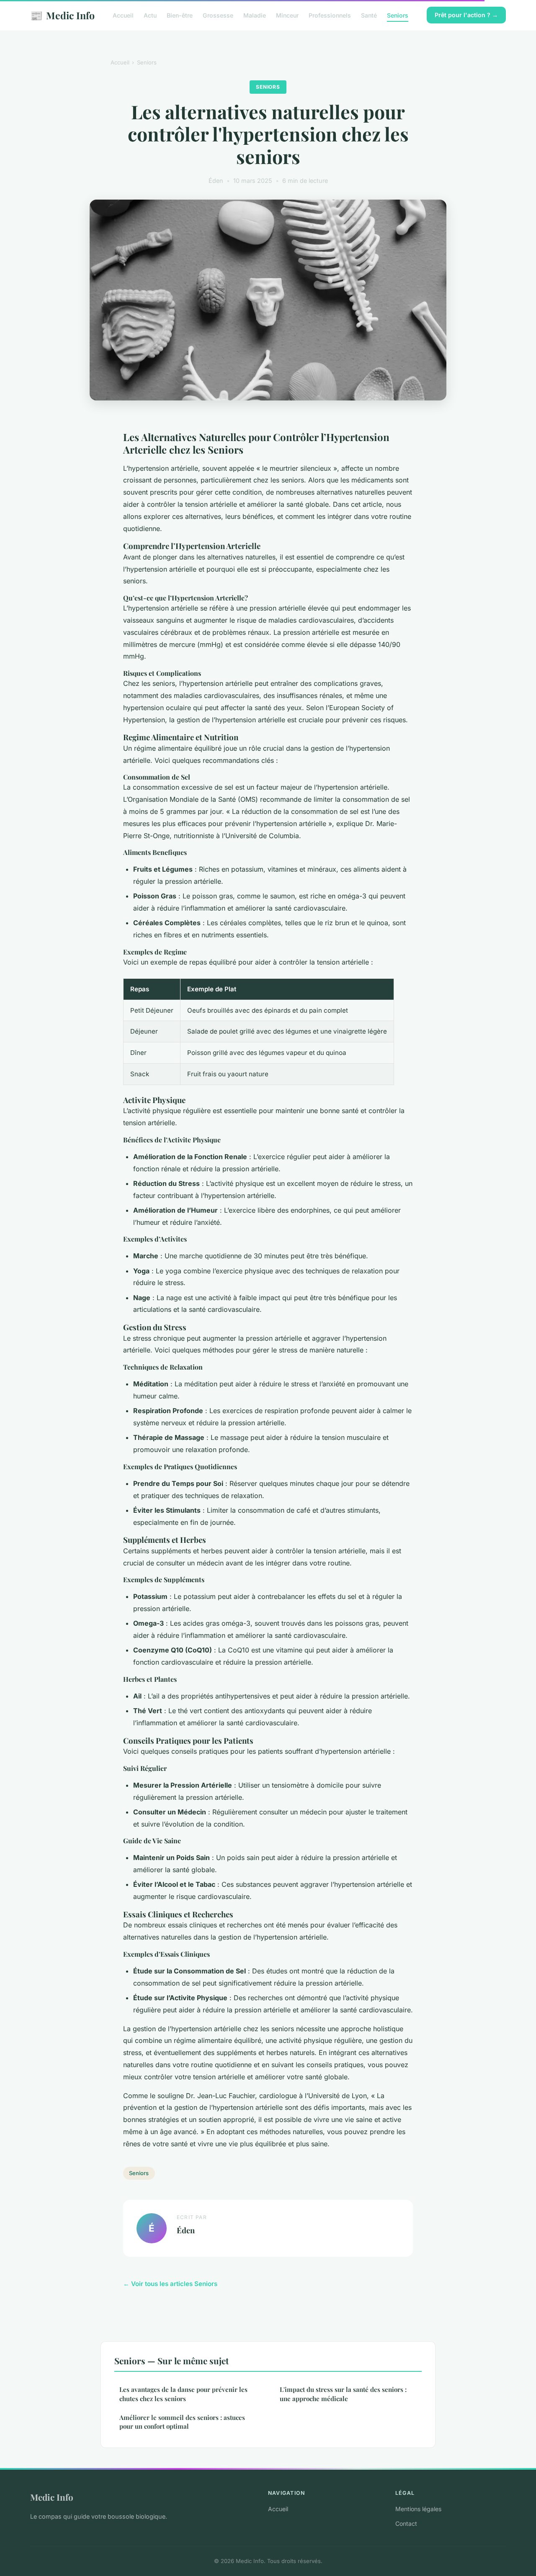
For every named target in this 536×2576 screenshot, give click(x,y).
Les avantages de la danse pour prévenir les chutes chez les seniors (183, 2394)
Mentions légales (418, 2509)
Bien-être (180, 15)
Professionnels (330, 15)
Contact (406, 2523)
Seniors (398, 15)
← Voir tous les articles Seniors (170, 2284)
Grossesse (218, 15)
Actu (150, 15)
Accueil (123, 15)
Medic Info (62, 15)
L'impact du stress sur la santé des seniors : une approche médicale (343, 2394)
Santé (369, 15)
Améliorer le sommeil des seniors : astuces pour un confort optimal (182, 2422)
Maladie (255, 15)
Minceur (287, 15)
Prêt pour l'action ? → (466, 15)
